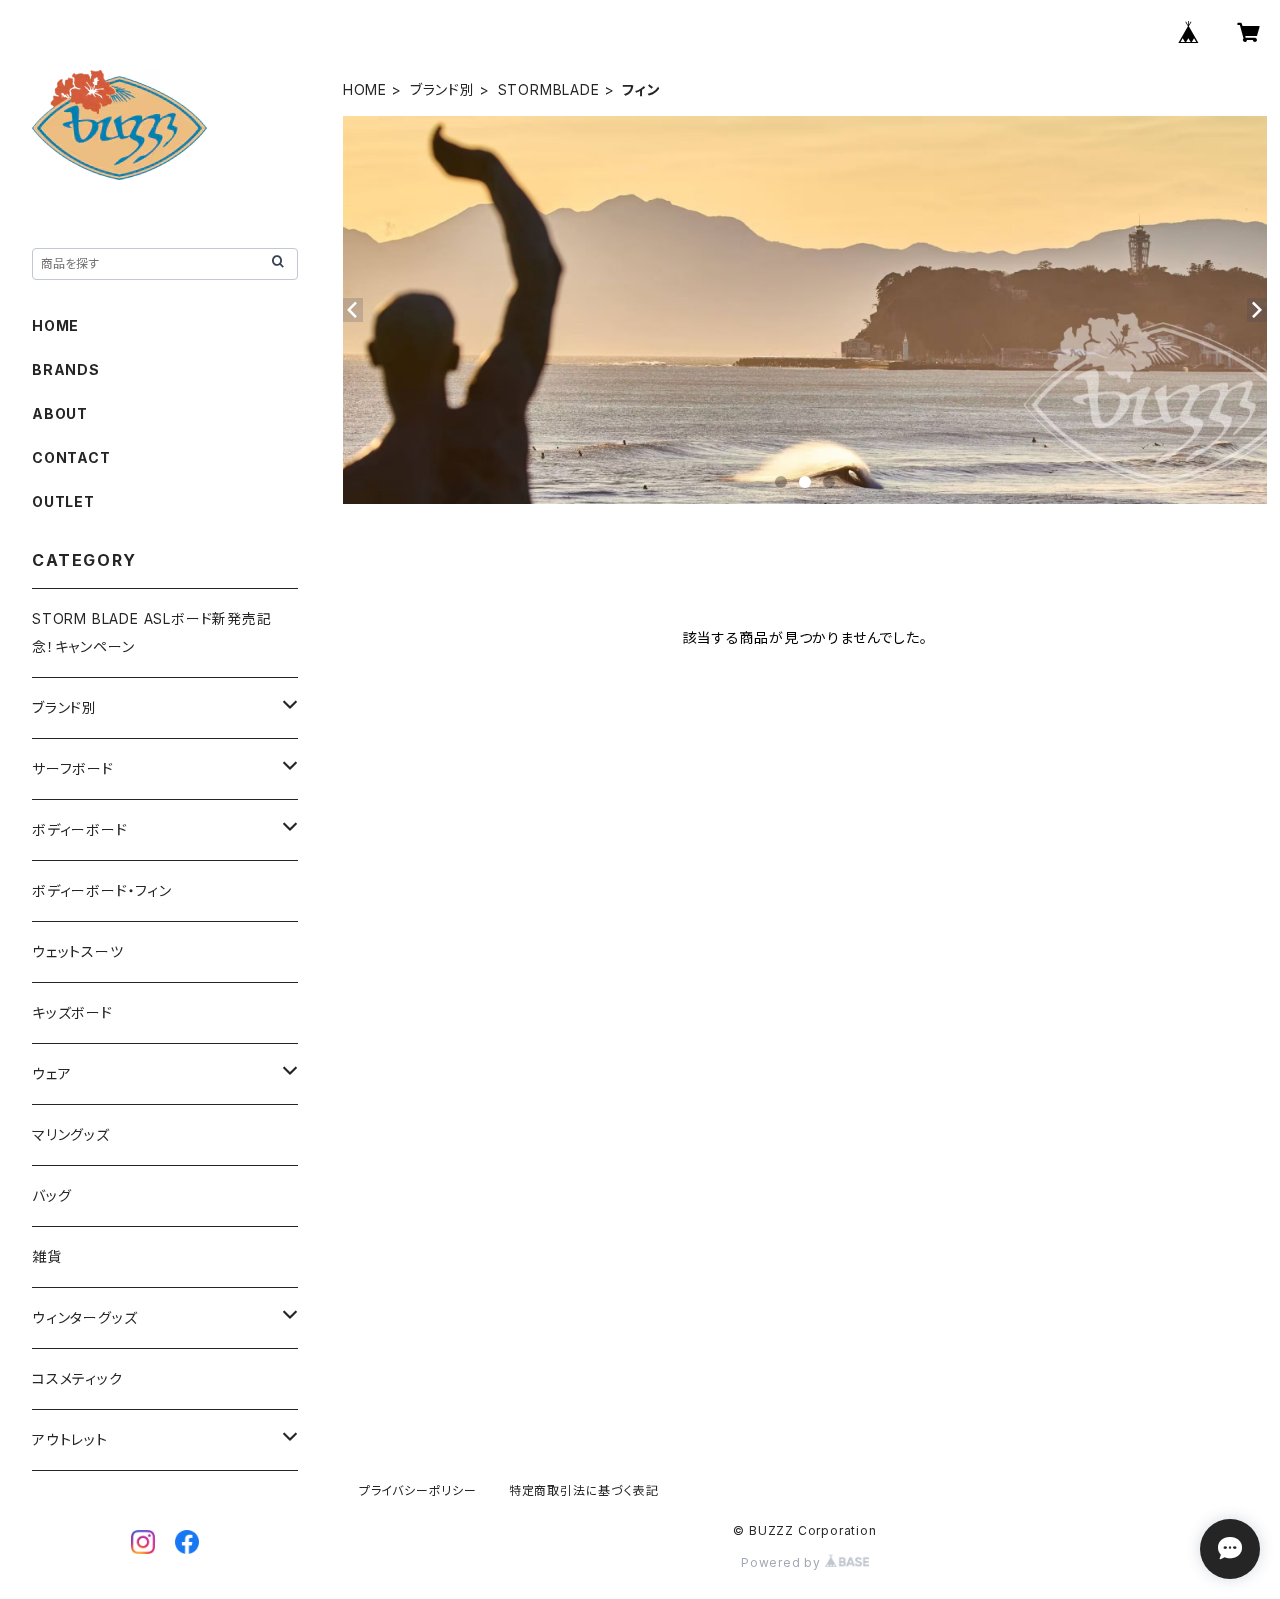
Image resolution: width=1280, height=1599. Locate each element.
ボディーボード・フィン (102, 890)
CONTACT (71, 457)
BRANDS (66, 369)
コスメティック (77, 1378)
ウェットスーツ (78, 951)
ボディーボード (80, 829)
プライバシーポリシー (418, 1490)
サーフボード (73, 768)
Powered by (783, 1562)
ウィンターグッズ (84, 1317)
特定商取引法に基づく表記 (584, 1490)
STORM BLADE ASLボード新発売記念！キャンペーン (152, 632)
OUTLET (63, 501)
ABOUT (60, 413)
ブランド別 (442, 89)
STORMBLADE (549, 89)
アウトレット (70, 1439)
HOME (365, 89)
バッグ (51, 1195)
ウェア (51, 1073)
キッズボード (72, 1012)
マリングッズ (71, 1134)
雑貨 (47, 1256)
